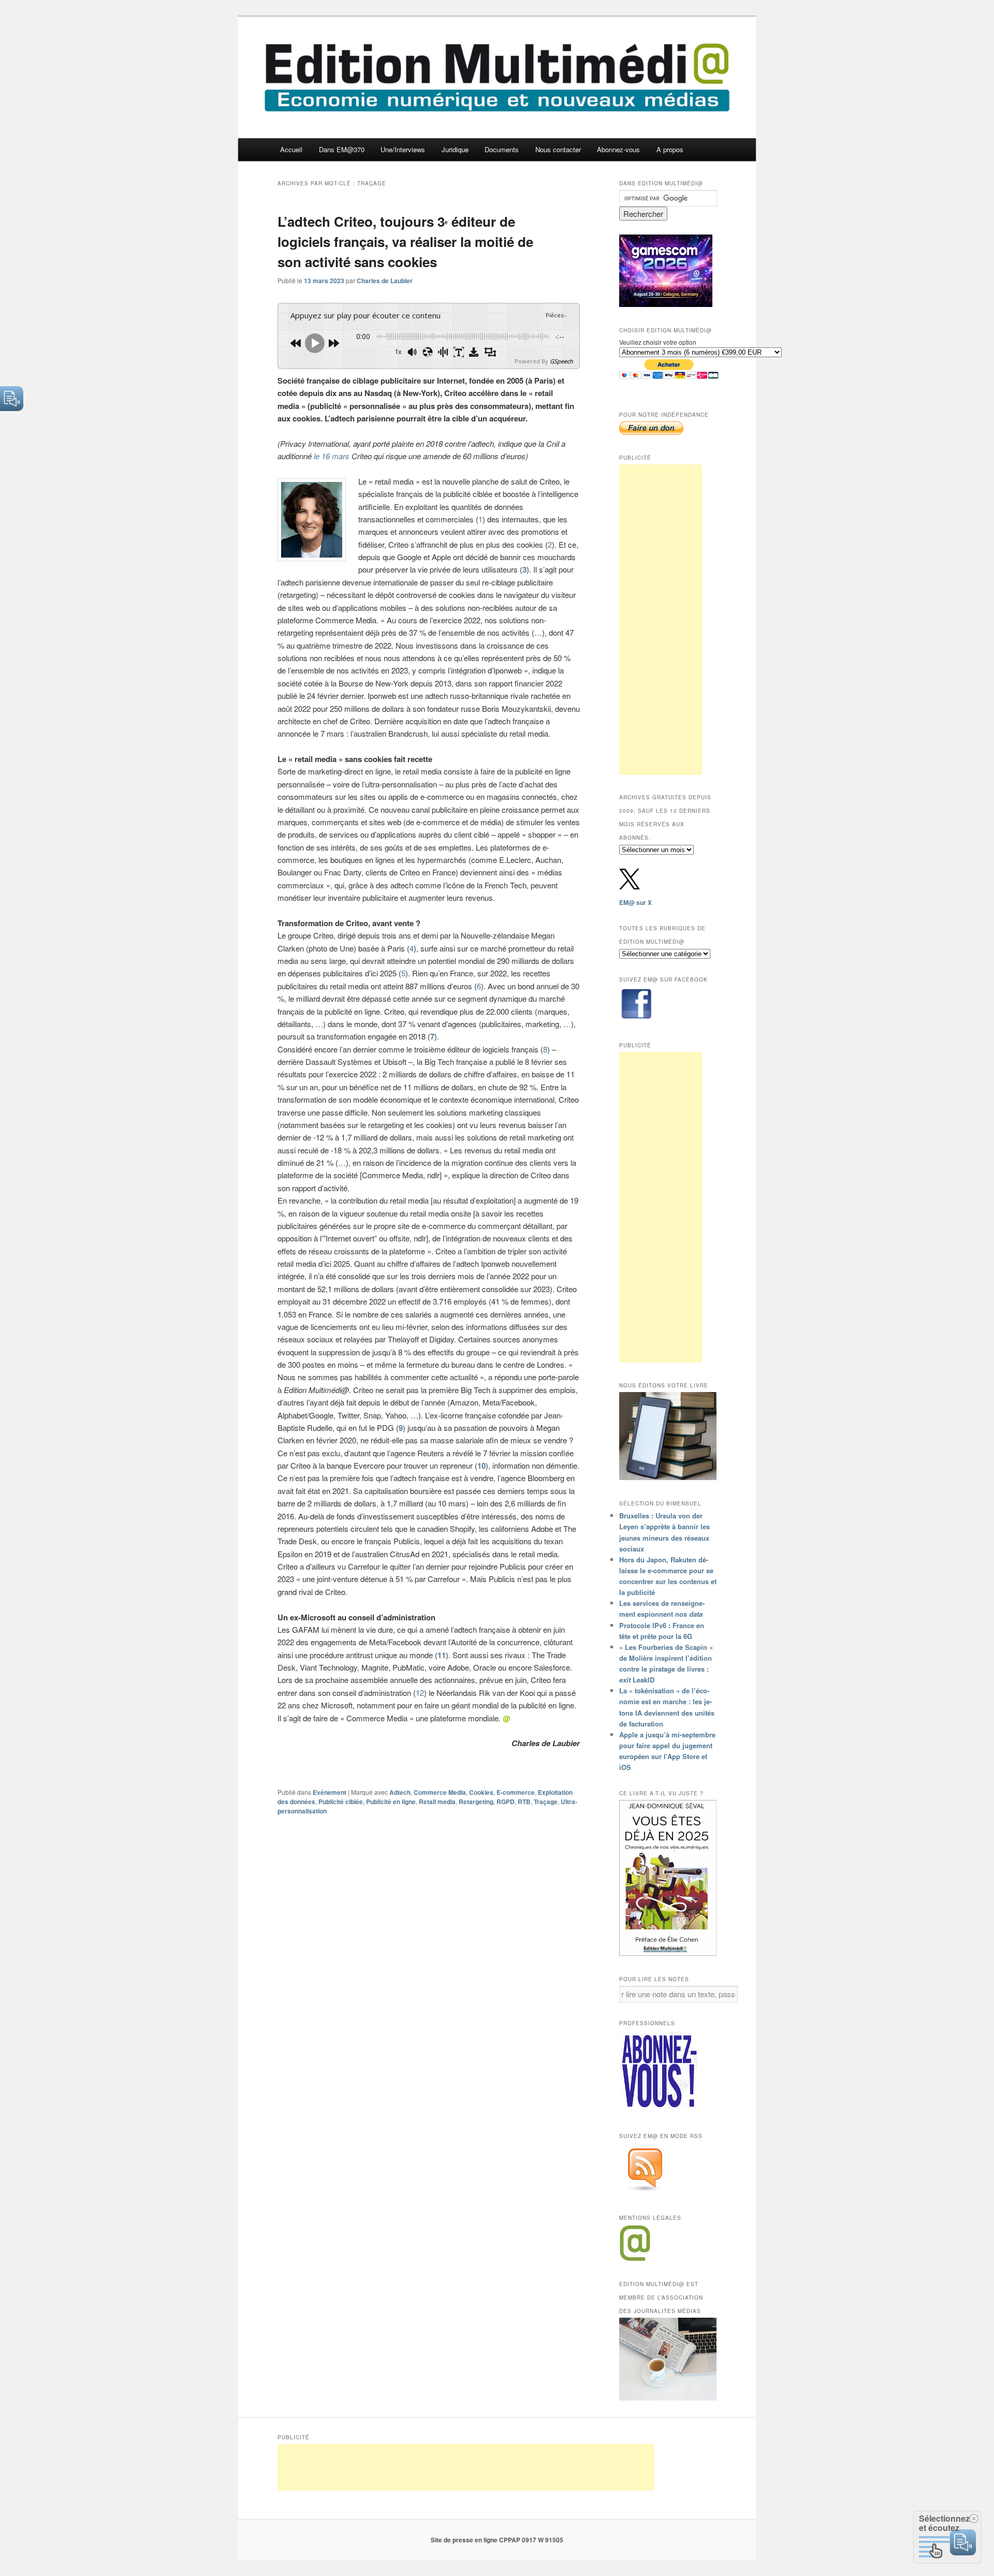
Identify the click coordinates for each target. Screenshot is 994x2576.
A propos (670, 149)
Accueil (291, 149)
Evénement (330, 1792)
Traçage (546, 1802)
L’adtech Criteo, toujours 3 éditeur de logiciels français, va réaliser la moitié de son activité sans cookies (405, 242)
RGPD (506, 1802)
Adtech (400, 1792)
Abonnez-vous (618, 149)
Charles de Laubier (385, 281)
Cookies (481, 1792)
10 (481, 1466)
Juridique (455, 149)
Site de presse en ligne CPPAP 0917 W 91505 (497, 2540)
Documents (502, 149)
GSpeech (561, 361)
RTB (524, 1802)
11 (442, 1655)
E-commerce (516, 1792)
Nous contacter (558, 149)
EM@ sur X (635, 902)
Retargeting (476, 1802)
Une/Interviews (403, 149)
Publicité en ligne (391, 1802)
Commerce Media (440, 1792)
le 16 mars (332, 456)
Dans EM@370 (342, 149)
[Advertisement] (661, 620)
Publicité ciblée (341, 1802)
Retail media (437, 1802)
